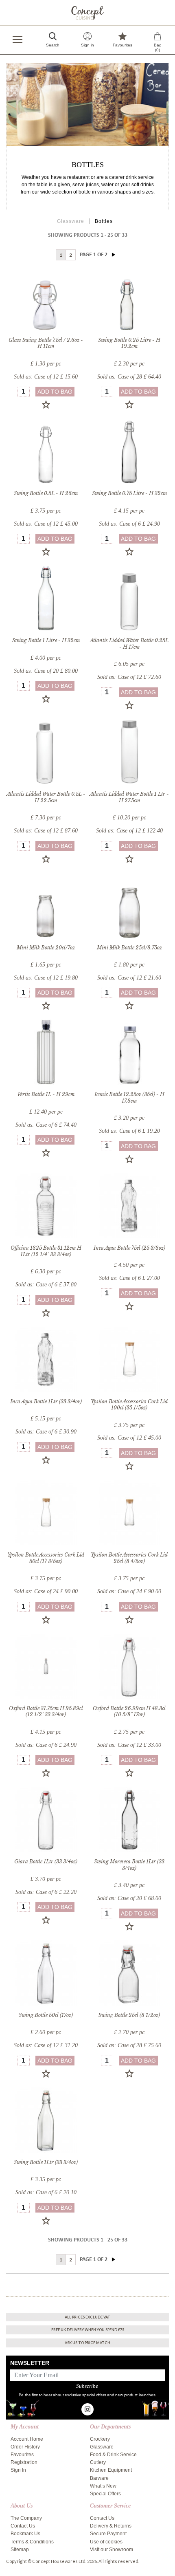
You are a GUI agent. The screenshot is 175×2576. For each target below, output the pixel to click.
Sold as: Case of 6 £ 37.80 (46, 1285)
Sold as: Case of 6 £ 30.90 (46, 1432)
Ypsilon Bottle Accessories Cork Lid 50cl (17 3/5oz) (46, 1558)
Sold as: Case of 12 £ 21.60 (129, 978)
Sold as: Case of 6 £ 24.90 (129, 524)
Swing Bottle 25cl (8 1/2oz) (129, 2015)
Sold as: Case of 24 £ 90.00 (46, 1591)
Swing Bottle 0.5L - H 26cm (46, 493)
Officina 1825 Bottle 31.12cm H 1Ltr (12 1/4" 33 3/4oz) (46, 1251)
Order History (25, 2447)
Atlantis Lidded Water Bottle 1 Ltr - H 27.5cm (129, 797)
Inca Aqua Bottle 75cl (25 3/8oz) (129, 1248)
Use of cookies (106, 2542)
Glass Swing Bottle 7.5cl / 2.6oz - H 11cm (46, 343)
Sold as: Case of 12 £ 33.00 (129, 1745)
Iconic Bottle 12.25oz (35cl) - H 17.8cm (129, 1098)
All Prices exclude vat (87, 2317)
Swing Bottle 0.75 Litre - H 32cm (129, 493)
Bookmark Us (25, 2534)
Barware (99, 2478)
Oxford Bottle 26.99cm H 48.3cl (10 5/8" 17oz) (129, 1712)
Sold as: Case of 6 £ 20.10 (46, 2192)
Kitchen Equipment (111, 2470)
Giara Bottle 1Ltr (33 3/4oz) (46, 1862)
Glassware (71, 221)
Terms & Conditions (32, 2542)
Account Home (27, 2439)
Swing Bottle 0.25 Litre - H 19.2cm (129, 343)
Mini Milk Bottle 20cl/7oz (46, 948)
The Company (26, 2518)
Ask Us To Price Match (87, 2343)
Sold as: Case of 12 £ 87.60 (46, 831)
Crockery (100, 2439)
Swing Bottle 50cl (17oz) (46, 2015)
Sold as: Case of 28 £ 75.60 (129, 2045)
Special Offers (105, 2494)
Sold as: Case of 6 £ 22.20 (46, 1892)
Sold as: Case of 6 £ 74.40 (46, 1125)
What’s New (103, 2486)
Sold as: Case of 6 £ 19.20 (129, 1131)
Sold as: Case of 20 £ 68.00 (129, 1898)
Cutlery (98, 2462)
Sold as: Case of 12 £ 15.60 (46, 377)
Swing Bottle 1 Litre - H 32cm (46, 640)
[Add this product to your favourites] (46, 405)
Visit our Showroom (112, 2550)
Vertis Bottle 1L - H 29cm (46, 1094)
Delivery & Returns (111, 2526)
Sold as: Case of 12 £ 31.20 (46, 2045)
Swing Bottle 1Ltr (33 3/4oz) (46, 2162)
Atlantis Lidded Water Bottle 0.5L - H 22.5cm (46, 797)
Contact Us (23, 2526)
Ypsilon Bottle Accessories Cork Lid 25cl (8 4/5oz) (129, 1558)
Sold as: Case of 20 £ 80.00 (46, 671)
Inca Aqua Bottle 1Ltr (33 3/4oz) (46, 1401)
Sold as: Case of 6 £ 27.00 (129, 1278)
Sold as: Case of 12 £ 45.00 (46, 524)
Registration (24, 2462)
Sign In (18, 2470)
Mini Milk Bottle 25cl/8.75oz (129, 948)
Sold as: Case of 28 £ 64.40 (129, 377)
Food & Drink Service (113, 2455)
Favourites (22, 2455)
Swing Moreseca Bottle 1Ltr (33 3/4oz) (129, 1865)
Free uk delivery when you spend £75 (88, 2330)
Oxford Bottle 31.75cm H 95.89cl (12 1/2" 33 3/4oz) (46, 1712)
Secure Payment (108, 2534)
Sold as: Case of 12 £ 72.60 (129, 677)
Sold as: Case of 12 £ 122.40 (129, 831)
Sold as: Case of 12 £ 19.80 (46, 978)
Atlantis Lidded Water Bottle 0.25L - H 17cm (129, 644)
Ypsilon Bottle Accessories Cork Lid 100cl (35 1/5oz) (129, 1405)
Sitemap (20, 2550)
